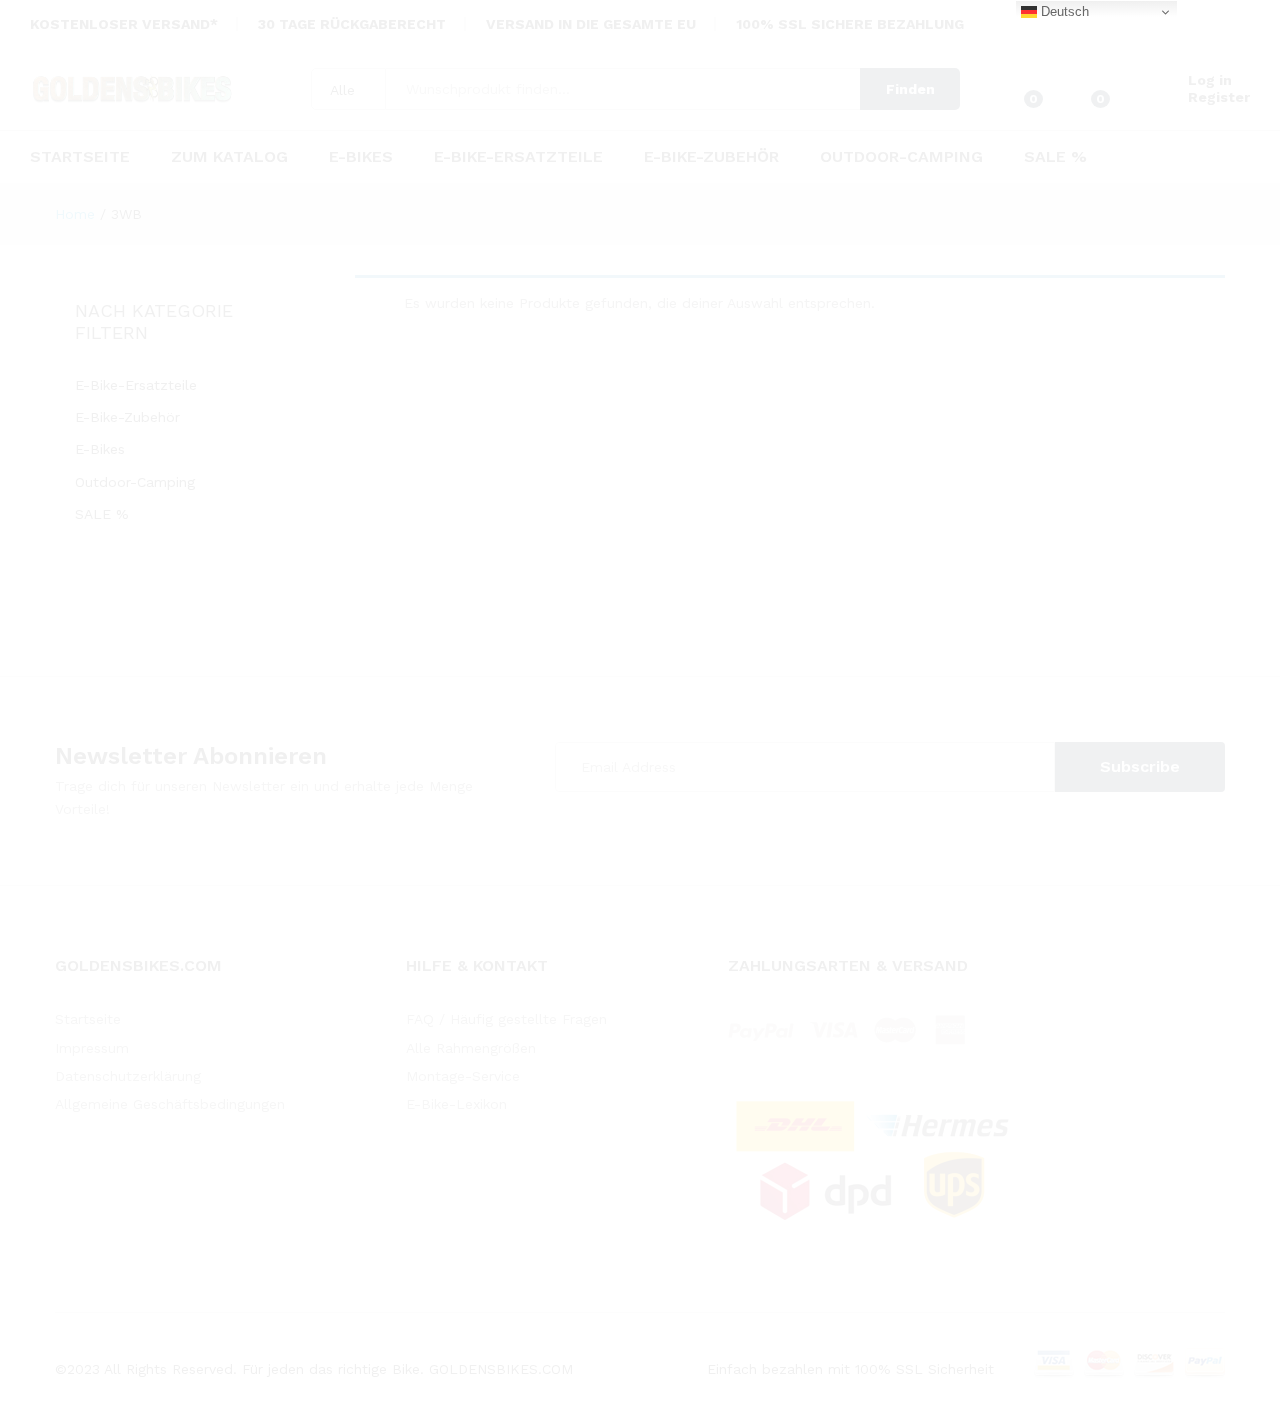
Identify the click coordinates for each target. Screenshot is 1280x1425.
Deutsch (1063, 11)
